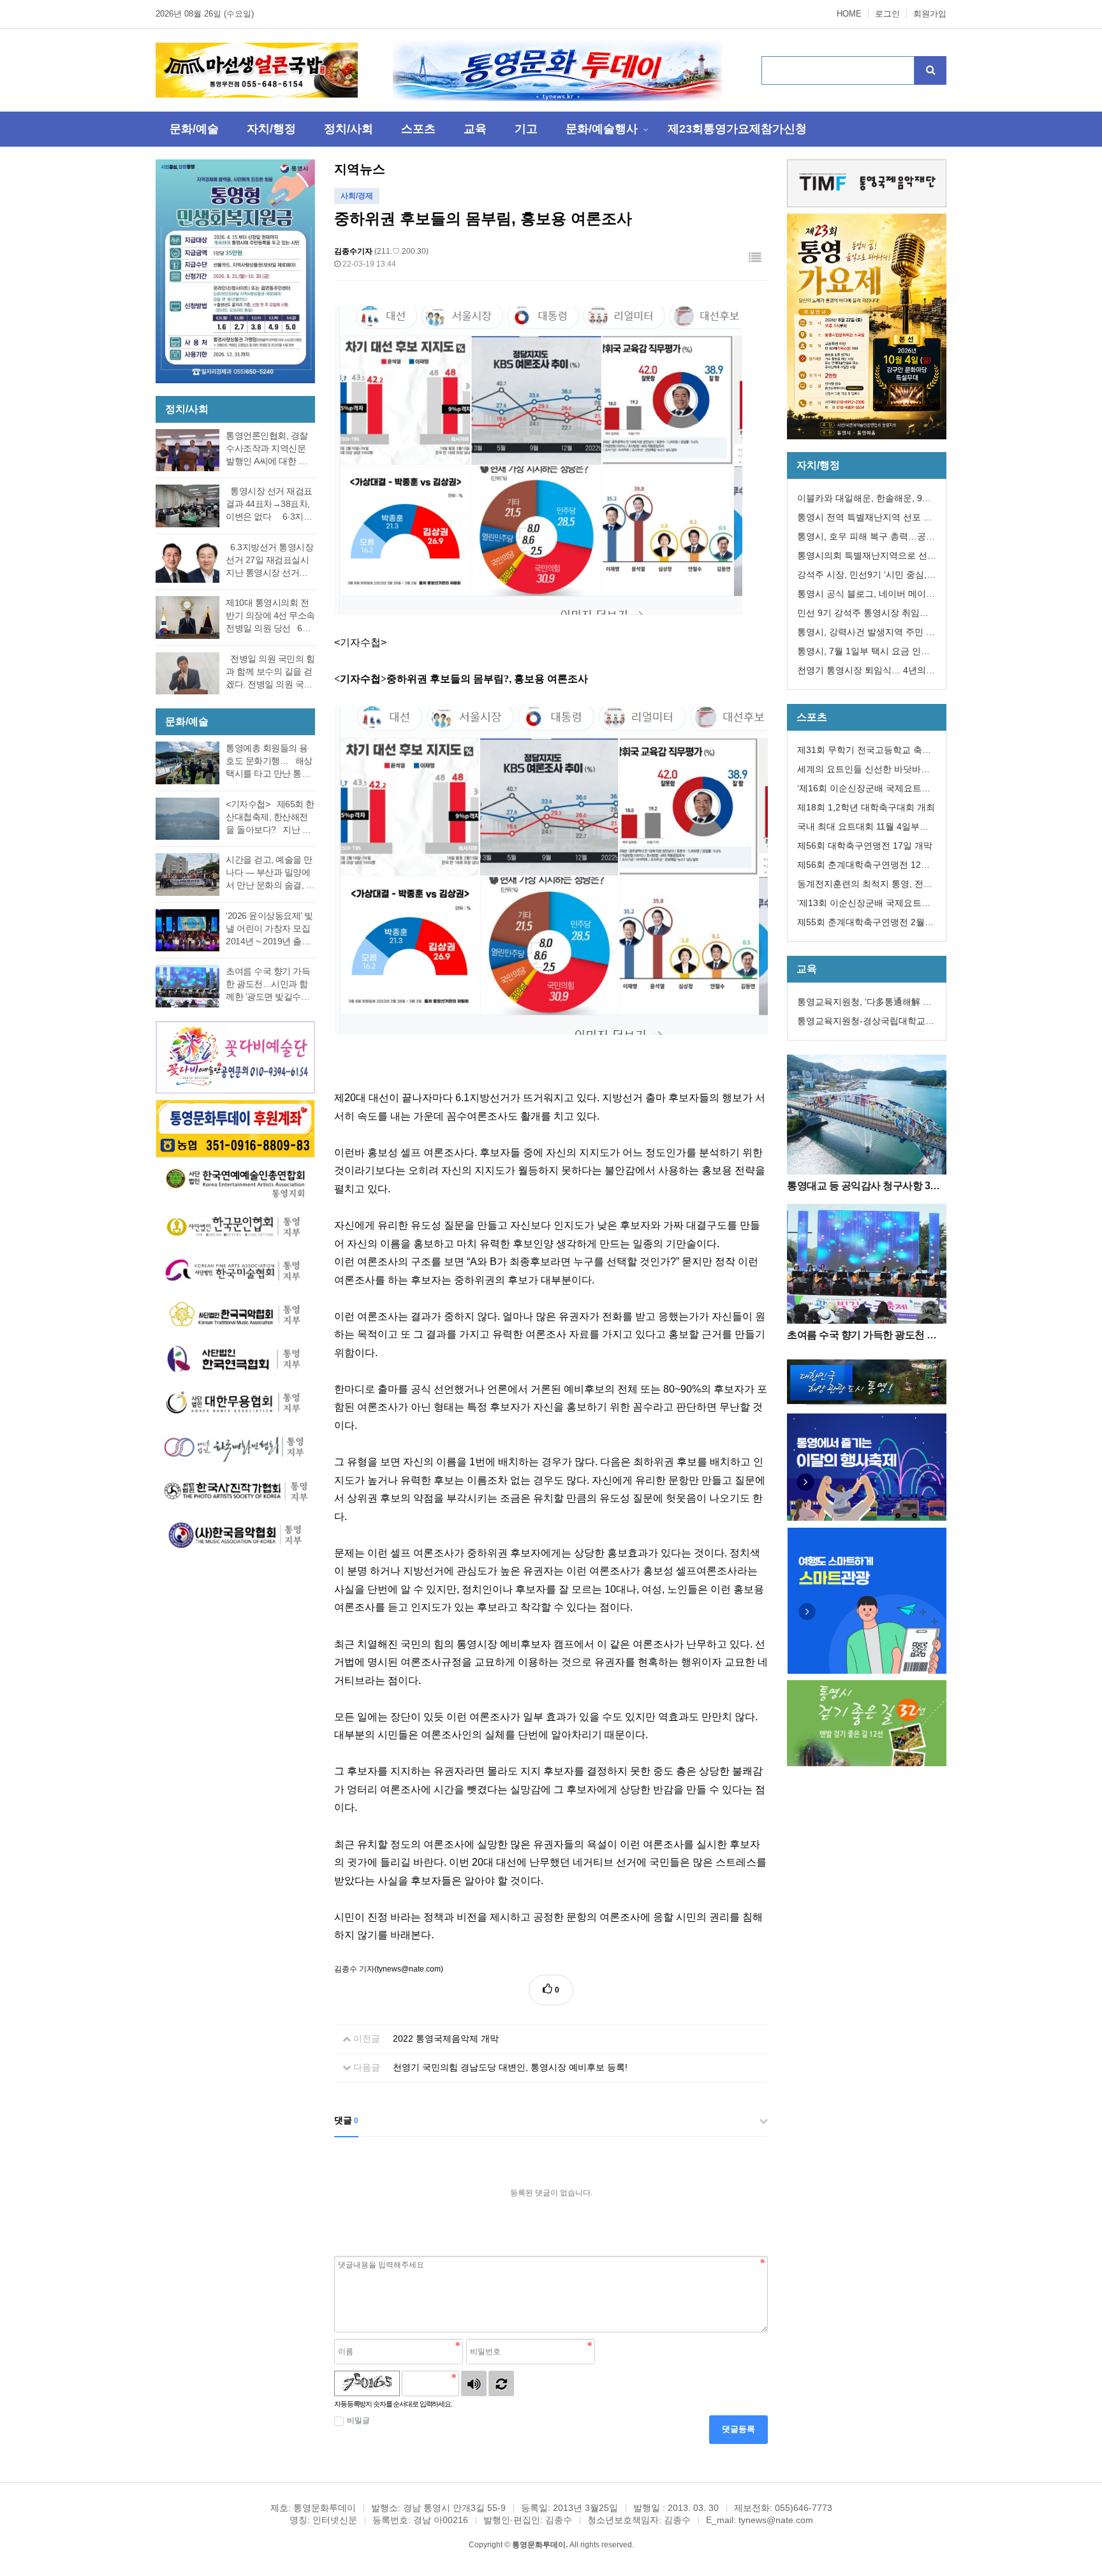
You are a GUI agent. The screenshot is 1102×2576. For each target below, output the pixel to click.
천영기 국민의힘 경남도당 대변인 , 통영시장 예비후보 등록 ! (510, 2067)
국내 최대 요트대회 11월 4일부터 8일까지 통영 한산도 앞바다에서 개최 (867, 829)
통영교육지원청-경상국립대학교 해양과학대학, (861, 1023)
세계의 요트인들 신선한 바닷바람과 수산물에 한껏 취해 (863, 771)
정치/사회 (349, 129)
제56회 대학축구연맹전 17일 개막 (865, 845)
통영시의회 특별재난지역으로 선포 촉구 (867, 558)
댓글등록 (738, 2429)
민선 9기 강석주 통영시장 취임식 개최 (863, 615)
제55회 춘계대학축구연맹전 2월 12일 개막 (861, 924)
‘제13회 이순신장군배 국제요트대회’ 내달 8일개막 (864, 905)
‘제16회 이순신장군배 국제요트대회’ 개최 (864, 790)
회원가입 (930, 14)
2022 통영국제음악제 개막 (446, 2038)
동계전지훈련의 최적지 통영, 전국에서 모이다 (865, 886)
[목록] (755, 258)
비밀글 (358, 2420)
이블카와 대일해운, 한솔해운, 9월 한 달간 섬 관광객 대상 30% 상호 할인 (864, 500)
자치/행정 (271, 129)
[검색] (930, 70)
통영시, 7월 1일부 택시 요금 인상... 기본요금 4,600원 (859, 653)
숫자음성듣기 (474, 2383)
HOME (849, 14)
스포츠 (418, 129)
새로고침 (501, 2383)
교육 (475, 129)
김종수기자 (353, 251)
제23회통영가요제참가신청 (737, 129)
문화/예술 (194, 129)
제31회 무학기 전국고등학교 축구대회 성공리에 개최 (864, 752)
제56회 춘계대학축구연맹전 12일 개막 (863, 867)
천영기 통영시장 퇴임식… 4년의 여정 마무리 (862, 672)
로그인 (887, 14)
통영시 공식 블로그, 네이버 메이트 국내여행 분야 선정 (866, 596)
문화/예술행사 (602, 129)
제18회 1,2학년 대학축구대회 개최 (866, 807)
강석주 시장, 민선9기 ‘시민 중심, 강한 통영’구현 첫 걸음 (862, 577)
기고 (526, 129)
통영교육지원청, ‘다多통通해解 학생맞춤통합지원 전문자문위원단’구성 (866, 1004)
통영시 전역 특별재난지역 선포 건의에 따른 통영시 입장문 (865, 519)
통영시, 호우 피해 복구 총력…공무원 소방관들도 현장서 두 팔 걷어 (866, 538)
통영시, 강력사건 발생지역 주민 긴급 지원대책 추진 (866, 634)
